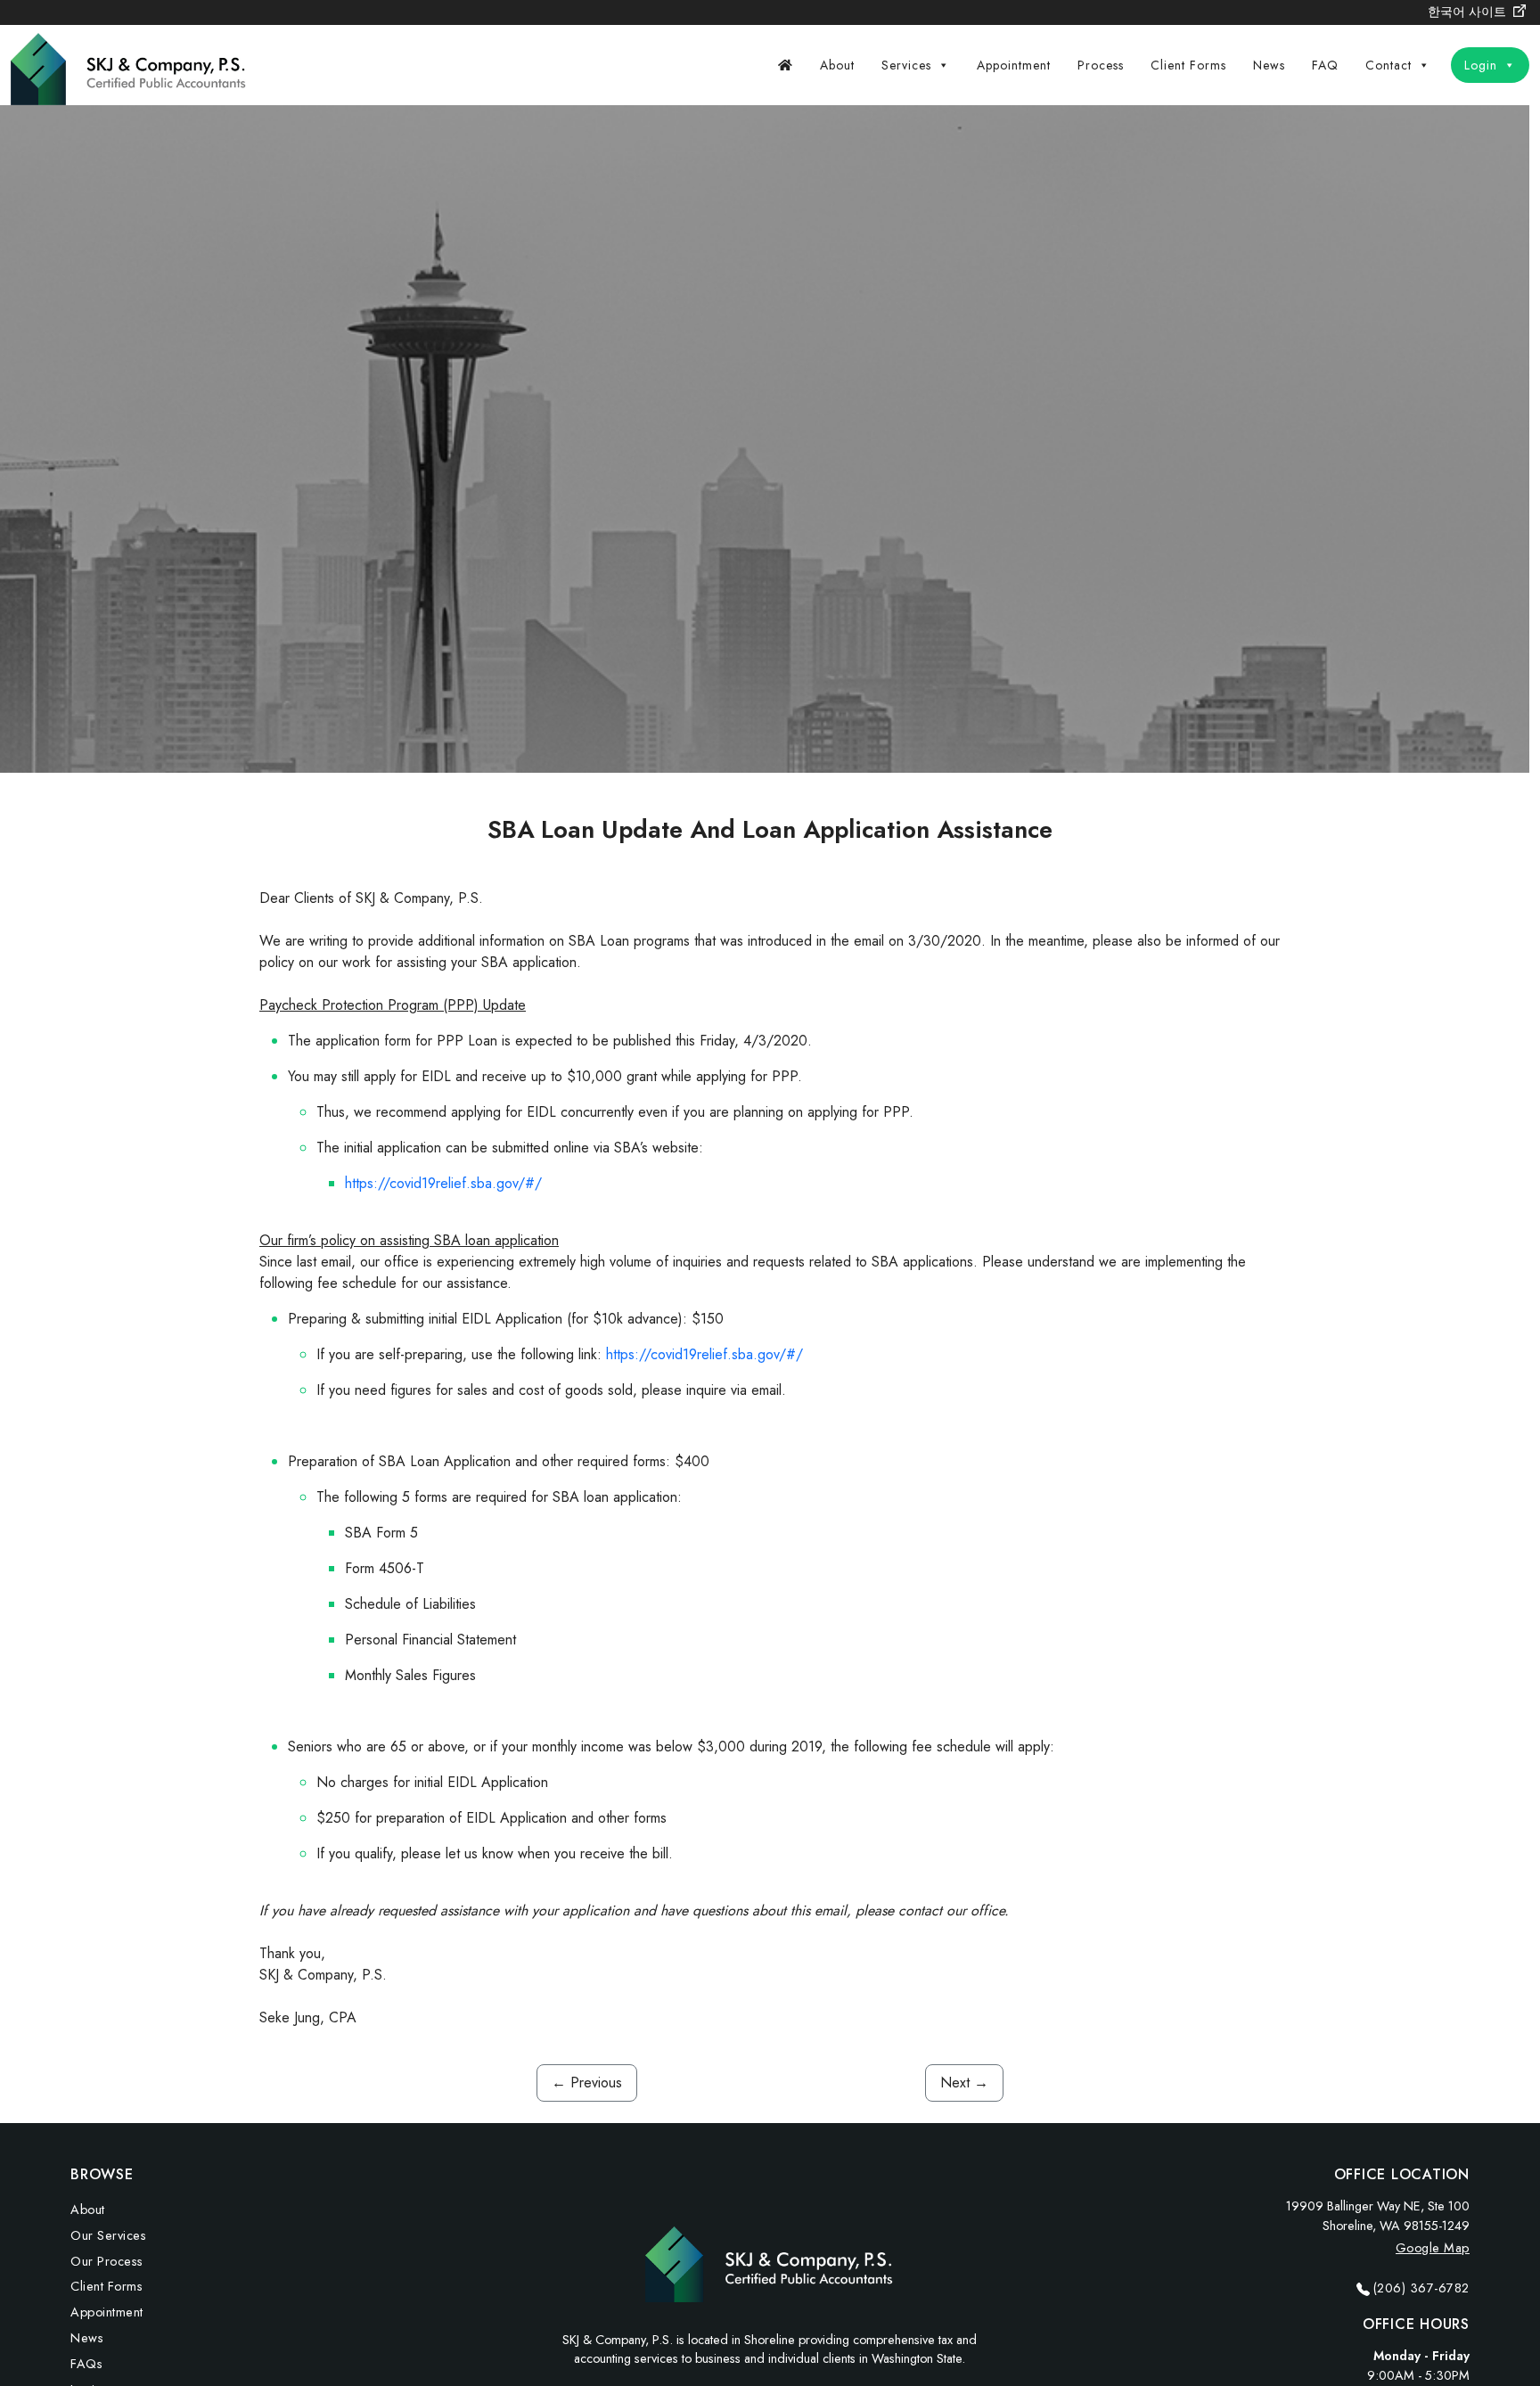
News (1269, 65)
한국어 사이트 (1469, 12)
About (837, 65)
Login (1481, 65)
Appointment (1014, 65)
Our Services (108, 2235)
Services (906, 65)
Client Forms (1188, 65)
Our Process (107, 2261)
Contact (1388, 65)
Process (1101, 65)
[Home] (786, 65)
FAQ (1325, 65)
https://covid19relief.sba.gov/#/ (443, 1183)
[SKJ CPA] (131, 63)
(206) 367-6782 (1421, 2288)
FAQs (86, 2364)
